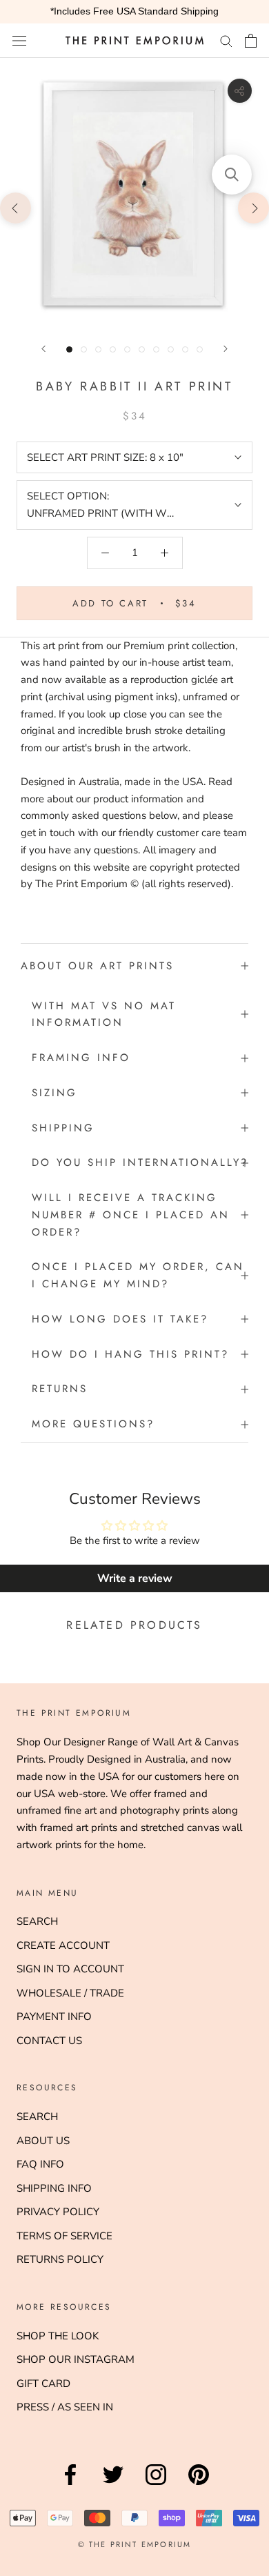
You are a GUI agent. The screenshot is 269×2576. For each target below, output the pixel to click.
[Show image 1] (69, 349)
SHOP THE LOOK (58, 2336)
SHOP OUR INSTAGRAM (76, 2359)
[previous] (16, 207)
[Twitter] (113, 2485)
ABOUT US (43, 2141)
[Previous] (43, 349)
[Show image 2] (84, 349)
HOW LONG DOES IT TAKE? (120, 1319)
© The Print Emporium (135, 2544)
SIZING (54, 1093)
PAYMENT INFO (54, 2017)
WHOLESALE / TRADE (70, 1993)
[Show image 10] (200, 349)
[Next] (226, 349)
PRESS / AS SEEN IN (65, 2407)
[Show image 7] (156, 349)
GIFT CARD (43, 2384)
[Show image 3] (98, 349)
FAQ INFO (40, 2164)
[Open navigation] (19, 40)
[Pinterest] (199, 2485)
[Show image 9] (185, 349)
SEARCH (37, 1921)
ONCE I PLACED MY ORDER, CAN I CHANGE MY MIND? (138, 1275)
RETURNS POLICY (60, 2259)
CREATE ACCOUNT (63, 1945)
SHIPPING (63, 1128)
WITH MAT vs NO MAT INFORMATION (104, 1014)
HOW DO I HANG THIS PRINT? (130, 1354)
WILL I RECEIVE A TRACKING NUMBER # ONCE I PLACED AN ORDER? (131, 1215)
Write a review (135, 1578)
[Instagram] (156, 2485)
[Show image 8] (171, 349)
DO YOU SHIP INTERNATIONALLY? (140, 1162)
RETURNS (60, 1389)
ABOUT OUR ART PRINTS (97, 966)
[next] (253, 207)
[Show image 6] (142, 349)
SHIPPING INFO (54, 2188)
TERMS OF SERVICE (64, 2236)
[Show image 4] (113, 349)
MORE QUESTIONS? (93, 1424)
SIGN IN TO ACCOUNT (70, 1969)
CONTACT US (49, 2041)
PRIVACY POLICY (58, 2212)
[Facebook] (70, 2485)
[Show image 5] (127, 349)
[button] (232, 175)
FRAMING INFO (81, 1058)
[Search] (226, 40)
